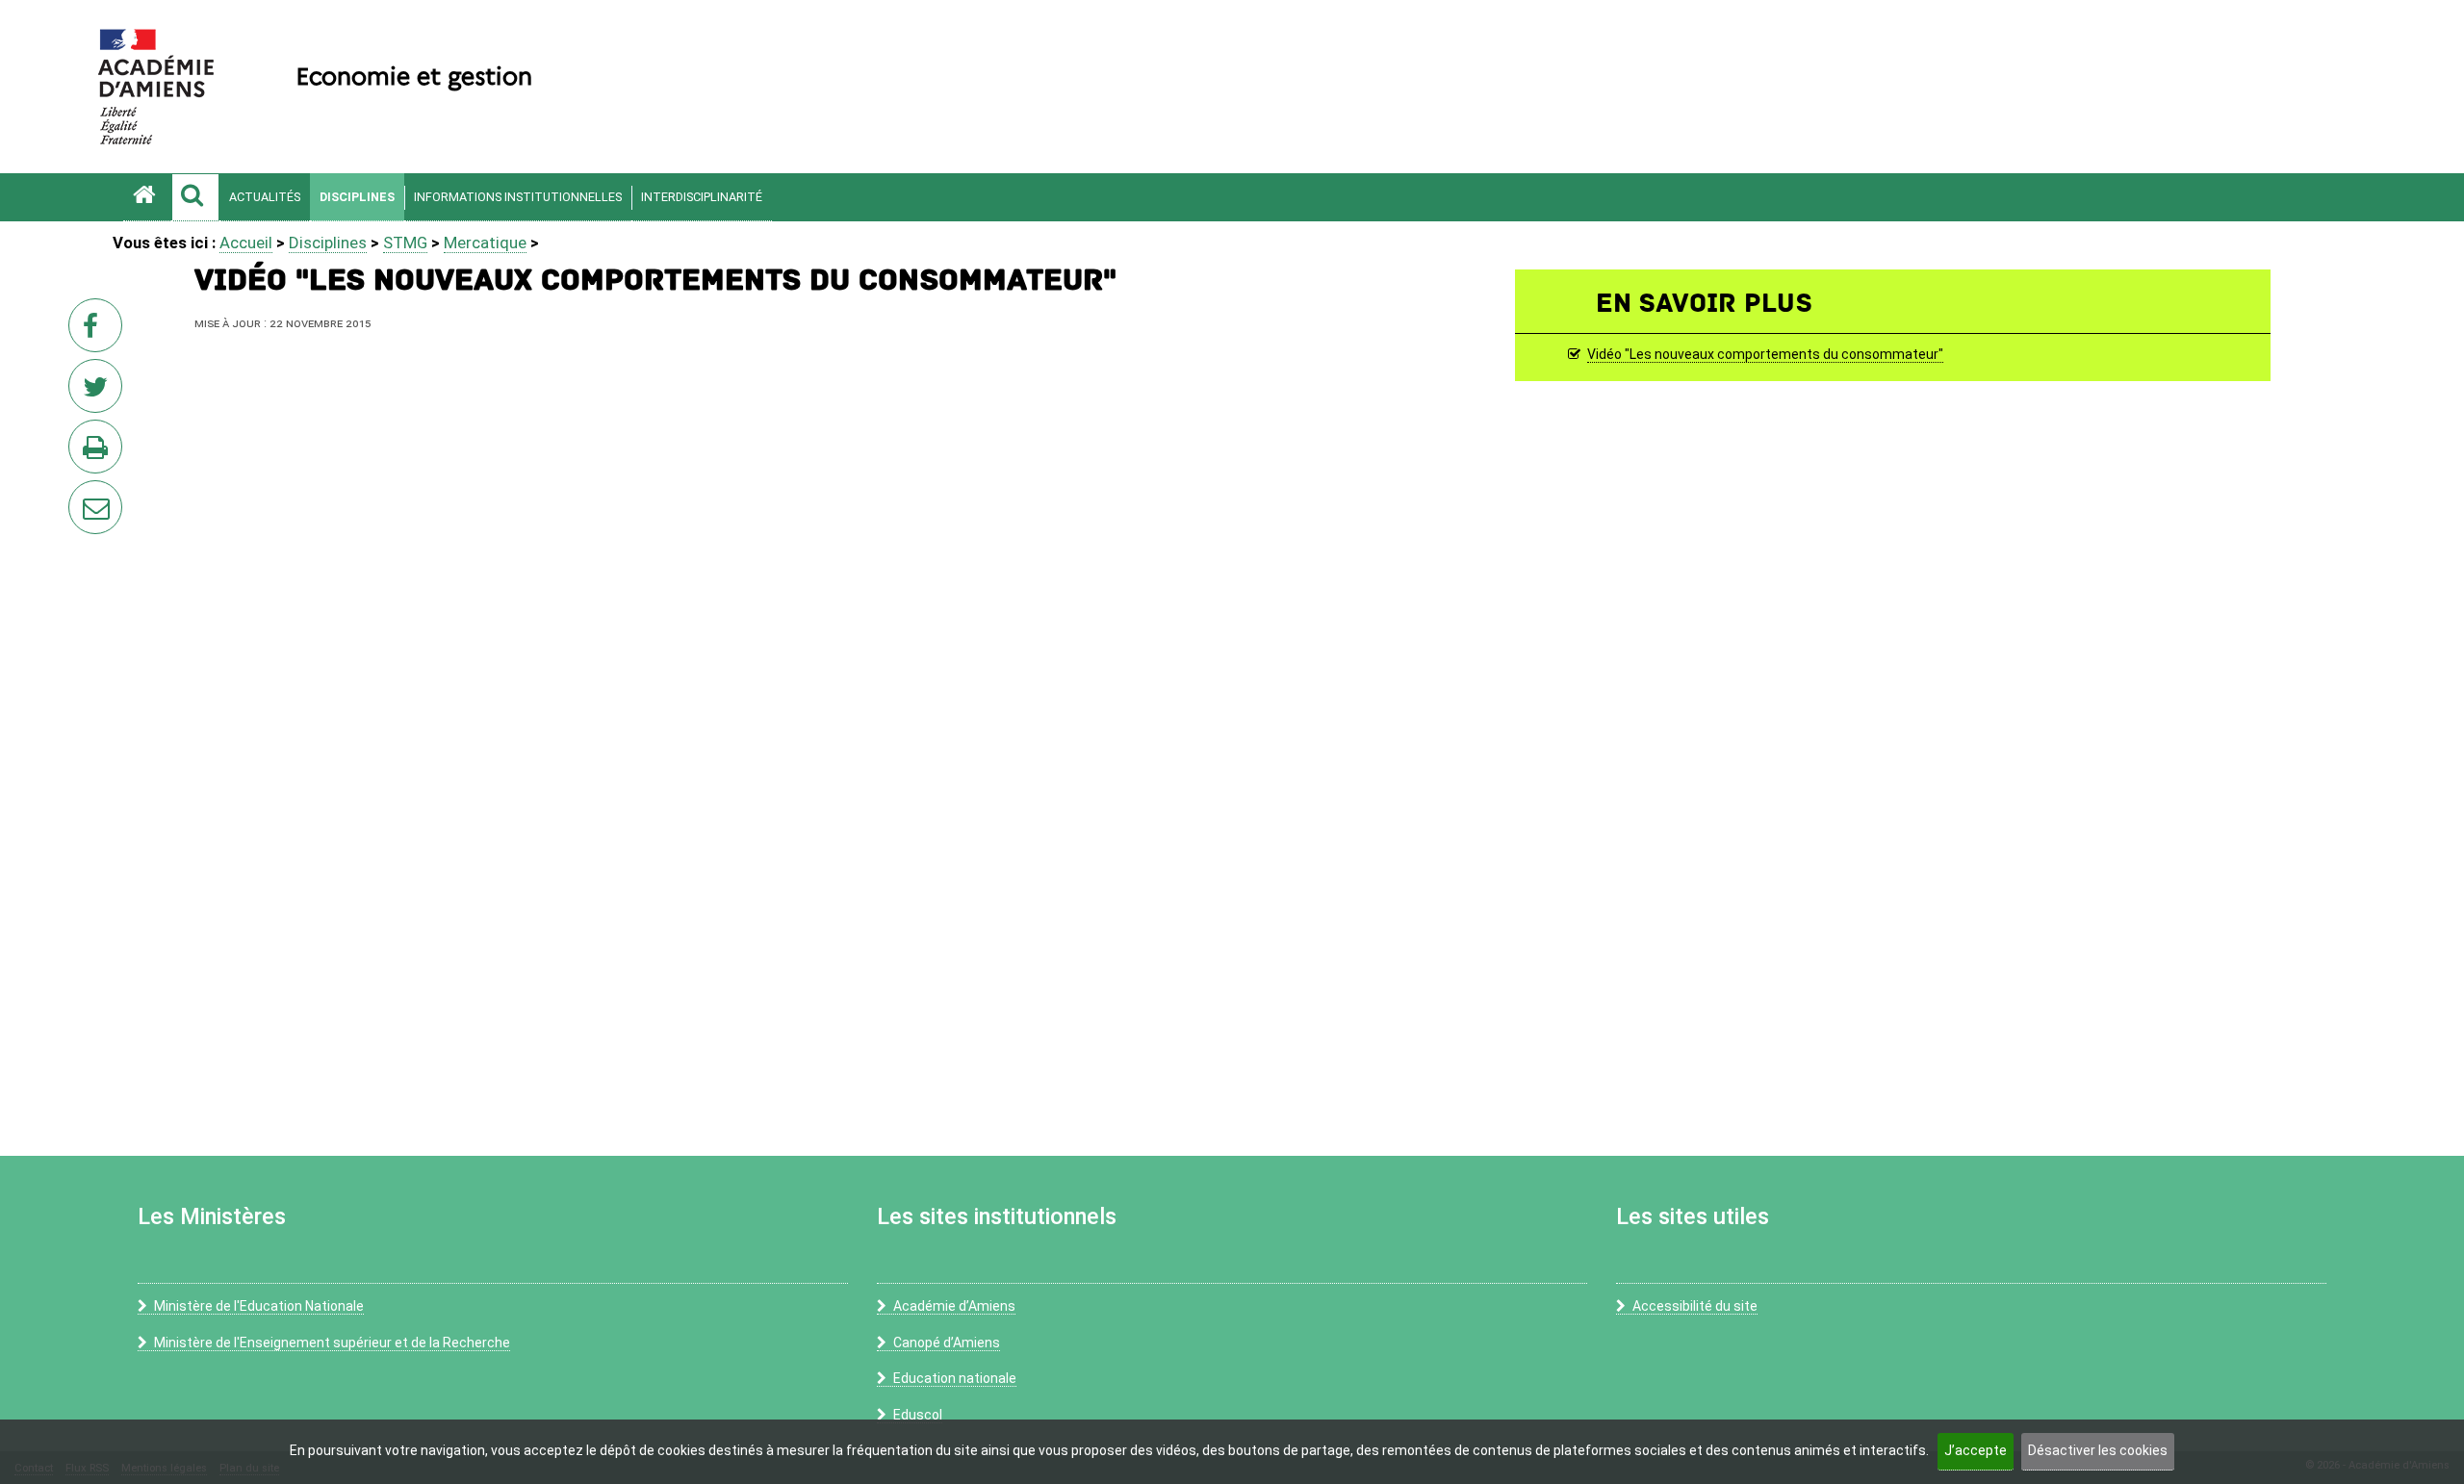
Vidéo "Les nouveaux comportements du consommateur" (1765, 355)
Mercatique (485, 243)
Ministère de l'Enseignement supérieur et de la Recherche (332, 1343)
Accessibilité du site (1695, 1306)
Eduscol (918, 1415)
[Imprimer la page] (99, 452)
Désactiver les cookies (2098, 1450)
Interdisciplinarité (702, 197)
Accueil (246, 243)
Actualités (265, 197)
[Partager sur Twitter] (99, 392)
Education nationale (955, 1378)
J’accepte (1976, 1450)
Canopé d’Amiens (947, 1343)
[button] (195, 197)
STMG (405, 243)
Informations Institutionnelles (518, 197)
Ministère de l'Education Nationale (259, 1306)
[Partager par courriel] (83, 495)
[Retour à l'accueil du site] (147, 197)
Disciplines (357, 197)
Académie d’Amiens (954, 1306)
